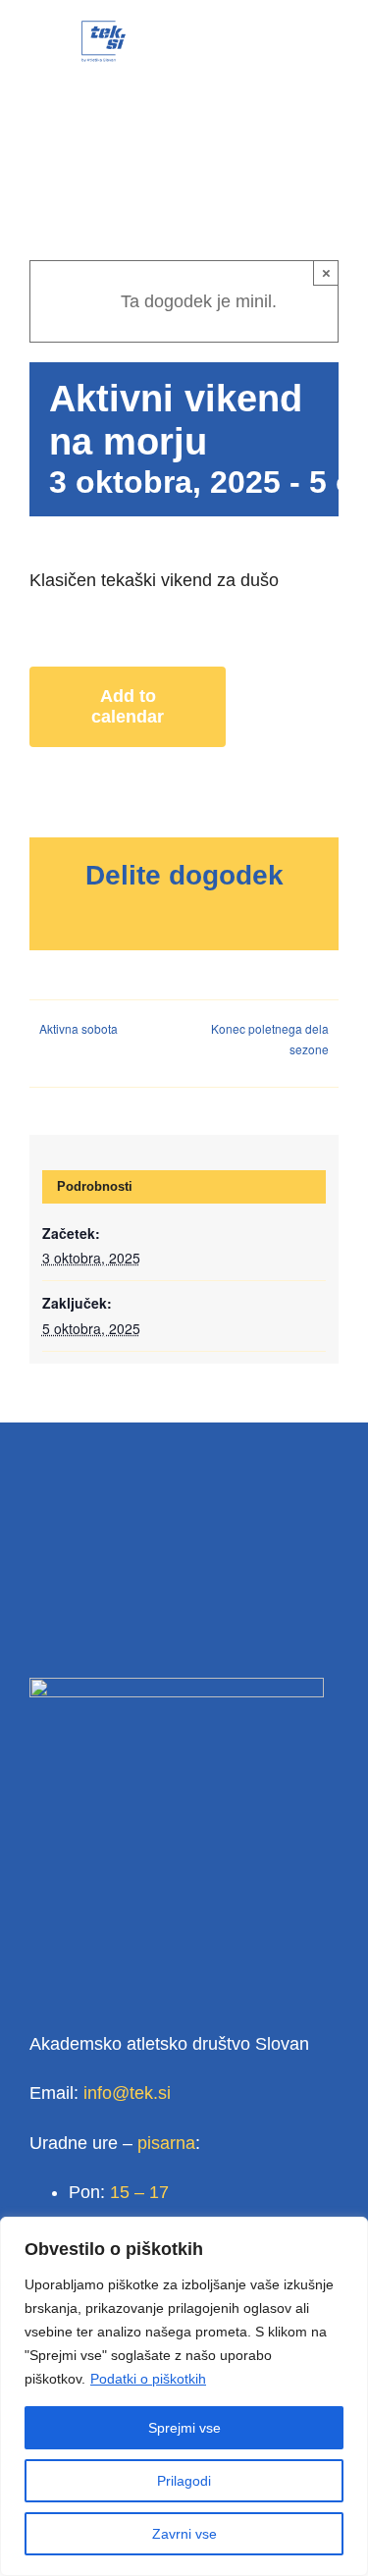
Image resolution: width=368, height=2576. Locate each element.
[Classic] (104, 28)
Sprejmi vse (184, 2428)
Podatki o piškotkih (148, 2379)
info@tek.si (127, 2093)
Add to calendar (128, 706)
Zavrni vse (184, 2534)
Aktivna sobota (79, 1028)
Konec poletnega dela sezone (270, 1039)
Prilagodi (184, 2481)
